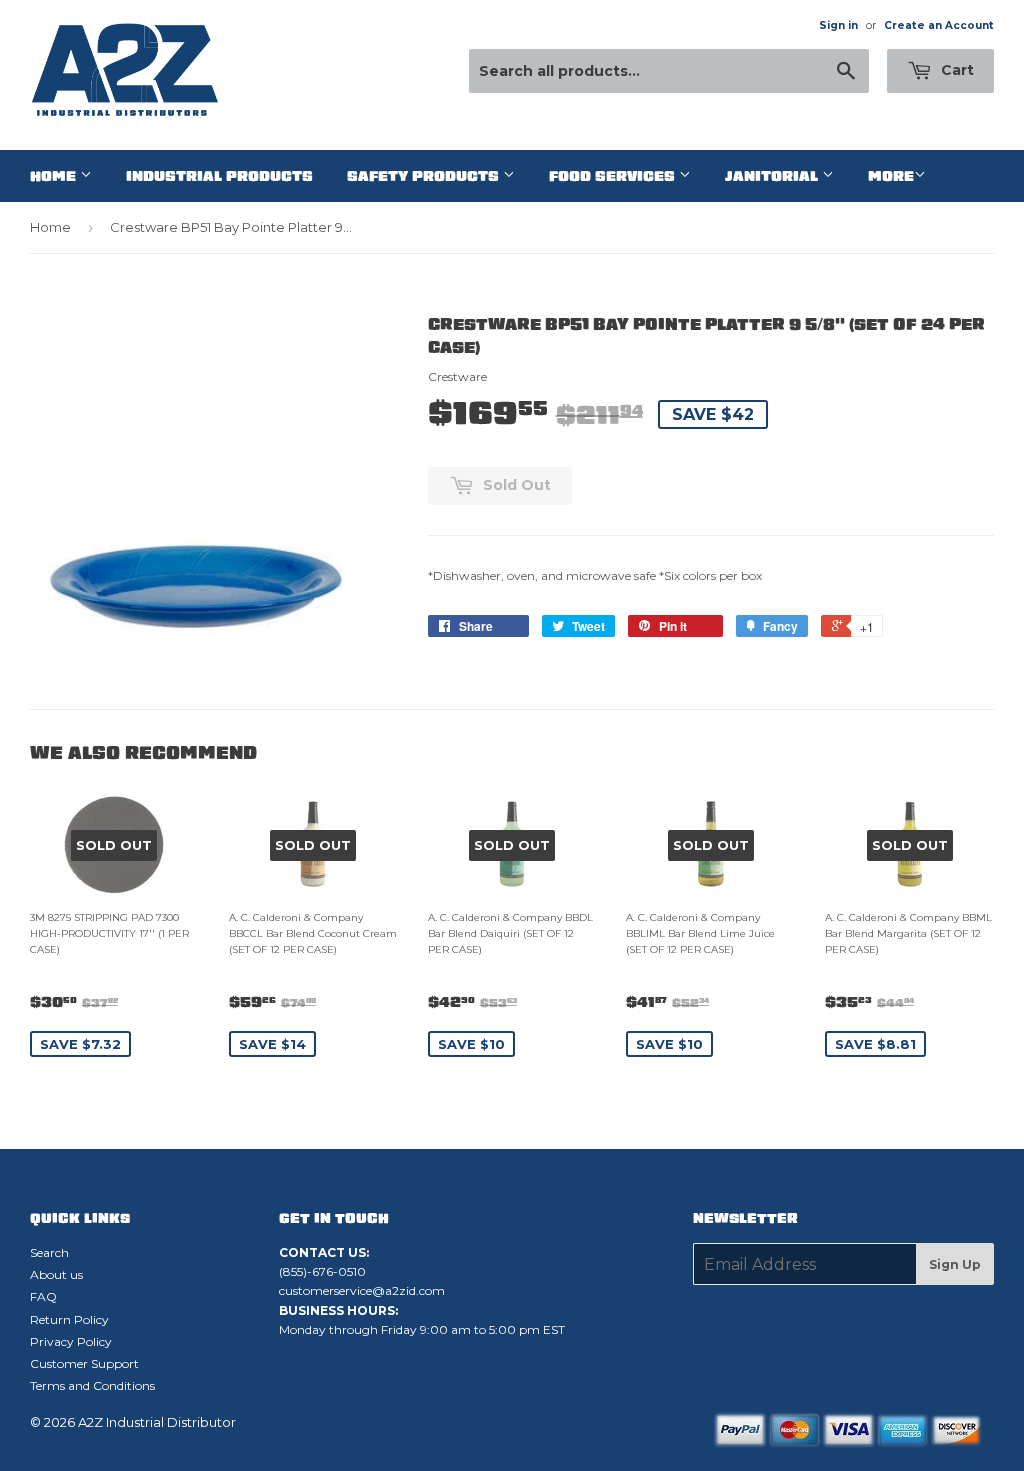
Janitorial (773, 176)
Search (49, 1252)
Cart (955, 70)
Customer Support (84, 1363)
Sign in (838, 25)
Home (55, 176)
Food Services (614, 176)
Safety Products (425, 176)
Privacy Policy (71, 1341)
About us (56, 1274)
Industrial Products (219, 176)
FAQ (43, 1296)
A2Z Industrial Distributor (157, 1422)
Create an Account (939, 25)
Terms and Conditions (92, 1385)
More (891, 176)
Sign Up (955, 1264)
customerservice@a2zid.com (362, 1290)
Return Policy (69, 1319)
